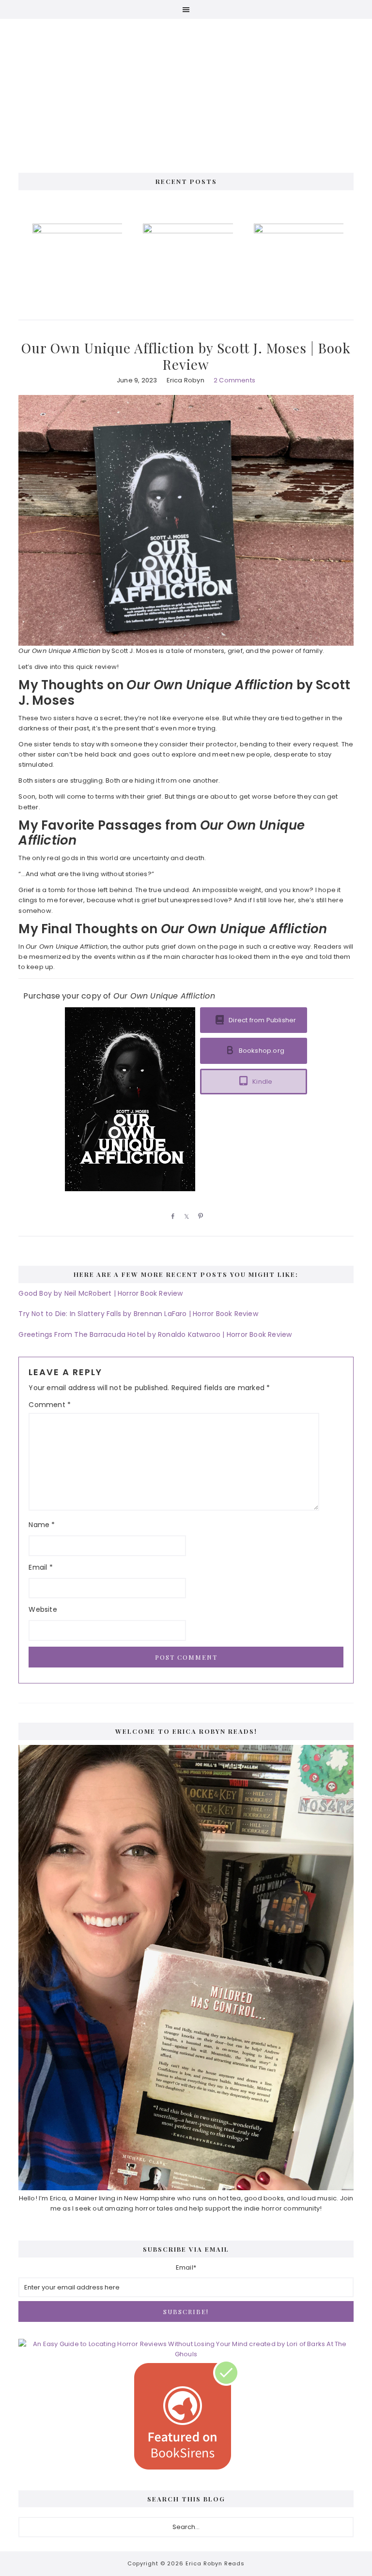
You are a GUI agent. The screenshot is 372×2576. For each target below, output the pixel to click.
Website (43, 1609)
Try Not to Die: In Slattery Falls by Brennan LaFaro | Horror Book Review (138, 1314)
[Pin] (199, 1216)
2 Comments (234, 380)
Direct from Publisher (262, 1020)
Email (40, 1567)
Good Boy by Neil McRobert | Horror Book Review (101, 1293)
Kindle (262, 1082)
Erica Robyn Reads (186, 87)
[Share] (171, 1216)
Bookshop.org (262, 1051)
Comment (50, 1405)
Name (42, 1525)
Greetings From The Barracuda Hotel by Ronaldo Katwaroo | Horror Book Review (155, 1334)
